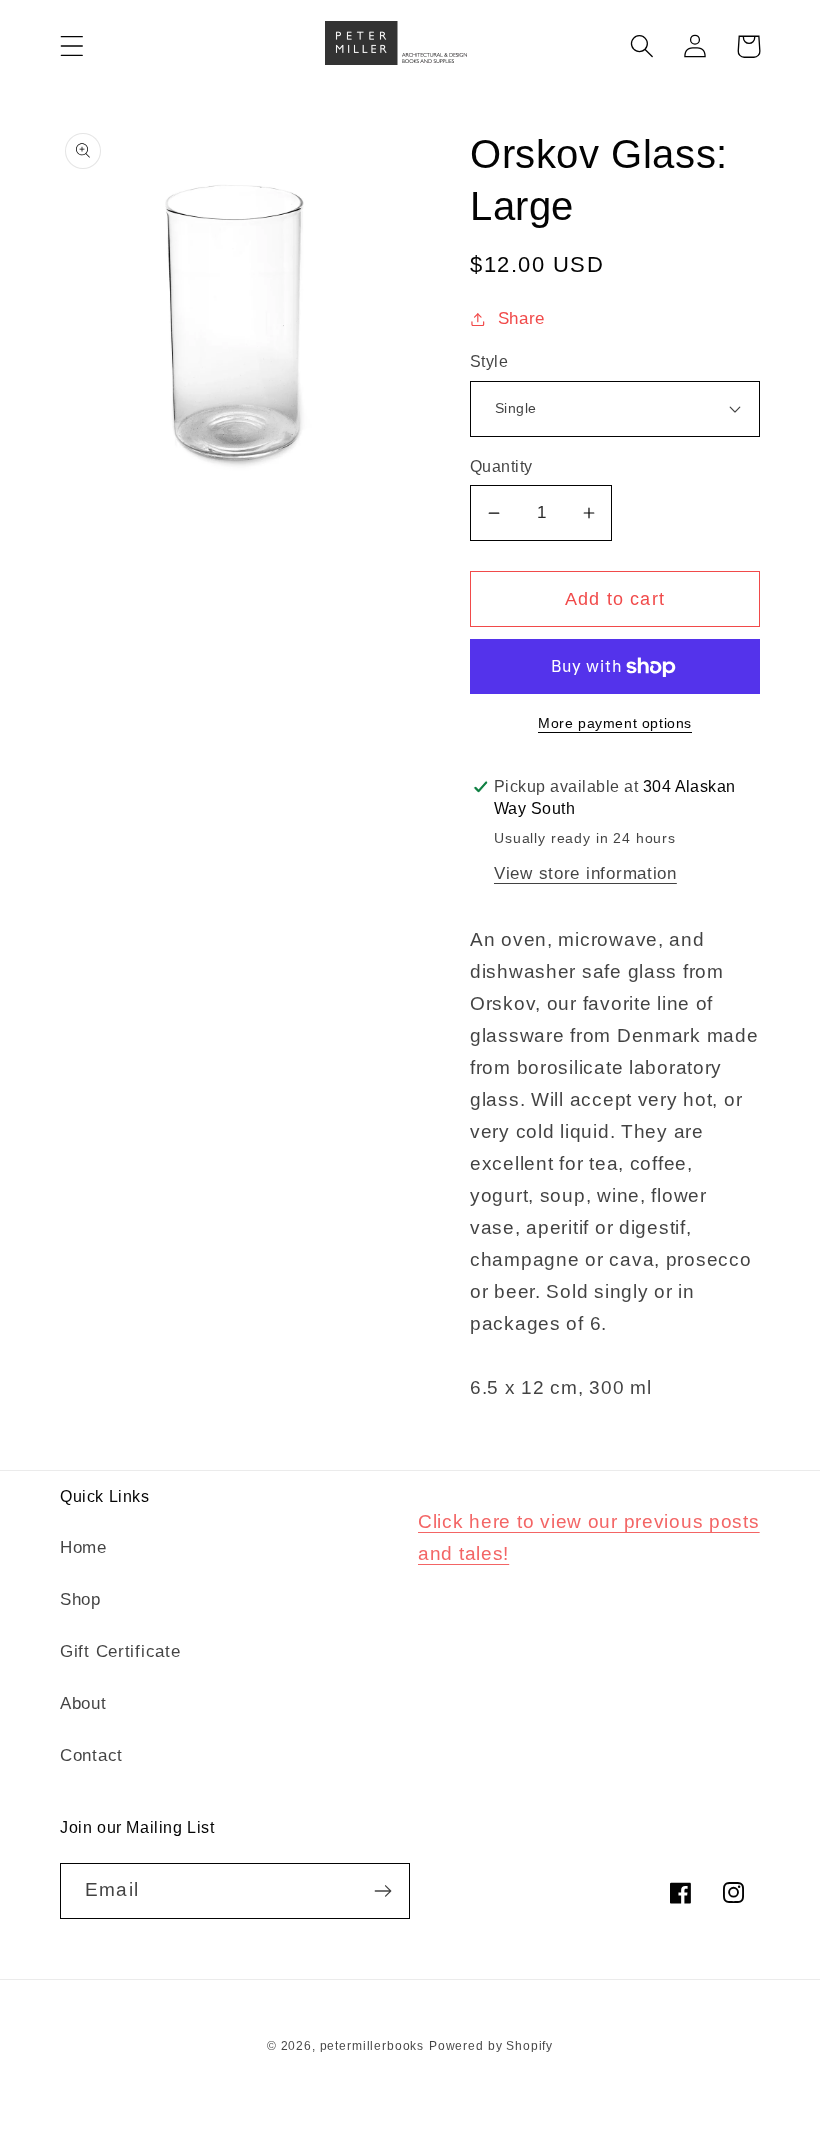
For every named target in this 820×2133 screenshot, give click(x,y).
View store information (585, 873)
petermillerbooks (372, 2046)
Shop (80, 1599)
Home (83, 1547)
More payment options (615, 723)
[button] (72, 46)
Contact (91, 1755)
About (83, 1703)
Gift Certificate (120, 1651)
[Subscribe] (382, 1891)
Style (489, 361)
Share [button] (521, 318)
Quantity (501, 466)
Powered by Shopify (491, 2046)
